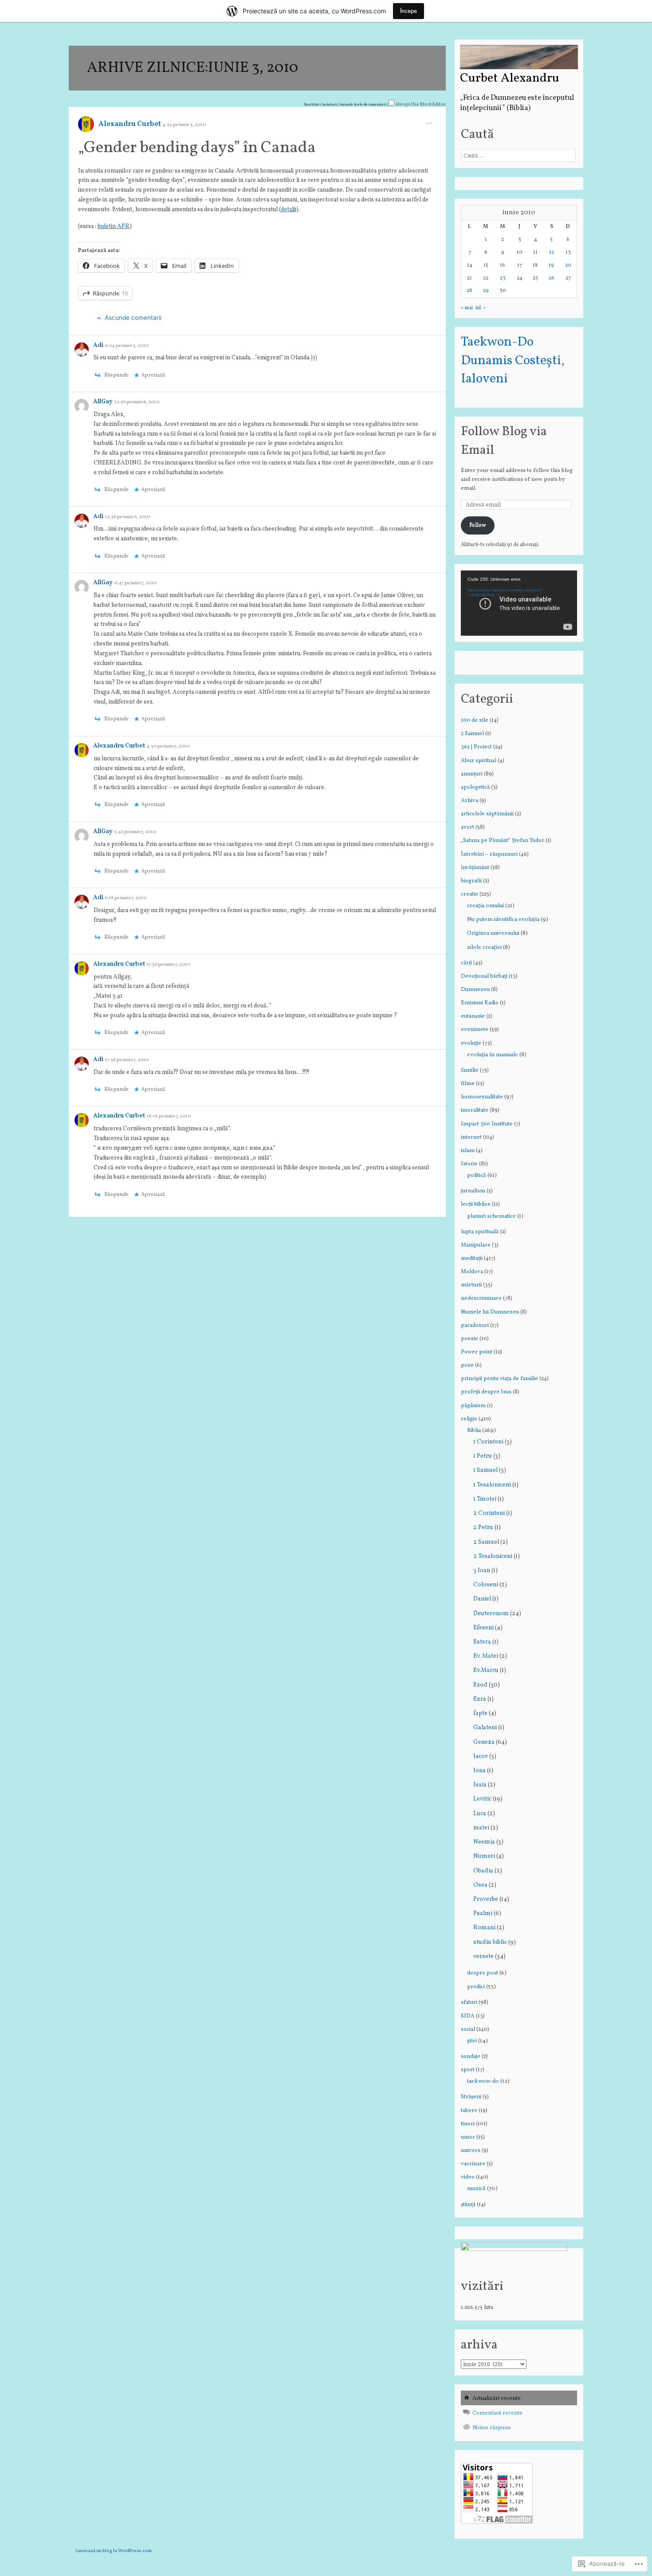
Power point (477, 1352)
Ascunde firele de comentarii (363, 105)
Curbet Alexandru (510, 79)
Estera (482, 1642)
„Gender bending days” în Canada (197, 148)
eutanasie (473, 1016)
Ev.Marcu (486, 1670)
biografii (471, 881)
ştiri (472, 2041)
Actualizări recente (497, 2399)
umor (468, 2137)
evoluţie (471, 1043)
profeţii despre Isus (486, 1392)
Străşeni (471, 2097)
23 (503, 278)
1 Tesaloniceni (492, 1485)
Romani (484, 1928)
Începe (408, 11)
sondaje (471, 2057)
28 (469, 291)
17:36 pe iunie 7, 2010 (168, 965)
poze (467, 1365)
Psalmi (483, 1913)
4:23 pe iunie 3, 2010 (184, 125)
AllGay (104, 402)
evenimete (475, 1030)
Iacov (481, 1756)
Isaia (480, 1785)
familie (470, 1070)
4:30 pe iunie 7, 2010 (168, 746)
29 (486, 291)
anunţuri (472, 774)
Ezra (480, 1699)
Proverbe (486, 1899)
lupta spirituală (480, 1232)
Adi (99, 345)
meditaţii (472, 1259)
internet (471, 1137)
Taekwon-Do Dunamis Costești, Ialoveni (513, 361)
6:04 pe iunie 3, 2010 (127, 346)
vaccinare (473, 2164)
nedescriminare (481, 1298)
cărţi (466, 963)
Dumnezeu (475, 990)
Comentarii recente (497, 2413)
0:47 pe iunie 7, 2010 (135, 583)
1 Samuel (485, 1470)
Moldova (472, 1272)
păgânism (473, 1406)
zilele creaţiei (484, 947)
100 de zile (475, 720)
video (468, 2177)
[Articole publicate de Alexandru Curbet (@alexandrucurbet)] (86, 128)
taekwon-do (483, 2081)
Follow (478, 525)
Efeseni (483, 1628)
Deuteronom (491, 1614)
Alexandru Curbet (130, 124)
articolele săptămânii (487, 814)
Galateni (485, 1728)
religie (469, 1419)
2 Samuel (472, 734)
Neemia (484, 1842)
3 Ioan (482, 1571)
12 (552, 252)
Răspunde (110, 293)
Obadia (483, 1871)
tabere (469, 2111)
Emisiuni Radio (480, 1003)
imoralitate (475, 1110)
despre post (483, 1973)
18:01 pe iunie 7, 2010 (169, 1116)
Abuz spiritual (479, 761)
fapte (480, 1713)
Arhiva (469, 801)
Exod (480, 1685)
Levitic (482, 1799)
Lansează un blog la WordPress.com (114, 2551)
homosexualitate (482, 1097)
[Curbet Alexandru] (519, 57)
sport (468, 2070)
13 (568, 252)
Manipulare (476, 1245)
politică (477, 1175)
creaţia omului (485, 906)
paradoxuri (475, 1325)
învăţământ (475, 868)
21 (469, 278)
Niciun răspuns (491, 2428)
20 (568, 265)
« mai (467, 308)
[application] (519, 603)
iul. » (481, 308)
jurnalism (473, 1191)
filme (468, 1084)
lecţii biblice (476, 1204)
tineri (468, 2124)
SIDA (468, 2016)
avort (467, 827)
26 (552, 278)
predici (476, 1987)
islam (468, 1151)
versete (483, 1957)
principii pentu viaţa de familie (499, 1379)
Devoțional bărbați (484, 976)
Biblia (474, 1430)
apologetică (475, 787)
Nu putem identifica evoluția (503, 919)
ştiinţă (468, 2205)
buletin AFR (114, 226)
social (468, 2029)
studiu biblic (490, 1942)
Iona (479, 1771)
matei (481, 1828)
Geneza (484, 1742)
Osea (480, 1885)
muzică (476, 2189)
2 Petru (483, 1528)
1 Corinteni (488, 1442)
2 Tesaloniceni (493, 1556)
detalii (289, 210)
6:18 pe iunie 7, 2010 (126, 898)
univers (471, 2151)
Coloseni (486, 1585)
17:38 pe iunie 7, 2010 (127, 1060)
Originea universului (493, 933)
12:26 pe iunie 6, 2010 (137, 402)
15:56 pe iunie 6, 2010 (127, 517)
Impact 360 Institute (487, 1124)
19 (551, 265)
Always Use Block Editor (420, 104)
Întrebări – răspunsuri (489, 854)
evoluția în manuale (493, 1055)
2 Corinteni (489, 1513)
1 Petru (483, 1456)
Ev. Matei (486, 1656)
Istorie (469, 1164)
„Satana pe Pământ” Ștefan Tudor (503, 841)
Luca (480, 1814)
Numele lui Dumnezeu (490, 1312)
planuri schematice (491, 1216)
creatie (469, 894)
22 (486, 278)
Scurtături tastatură (321, 105)
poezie (469, 1339)
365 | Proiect (476, 747)
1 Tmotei (485, 1499)
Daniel (482, 1599)
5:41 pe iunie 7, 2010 (135, 832)
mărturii (471, 1285)
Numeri (484, 1856)
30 (503, 291)
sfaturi (469, 2002)
